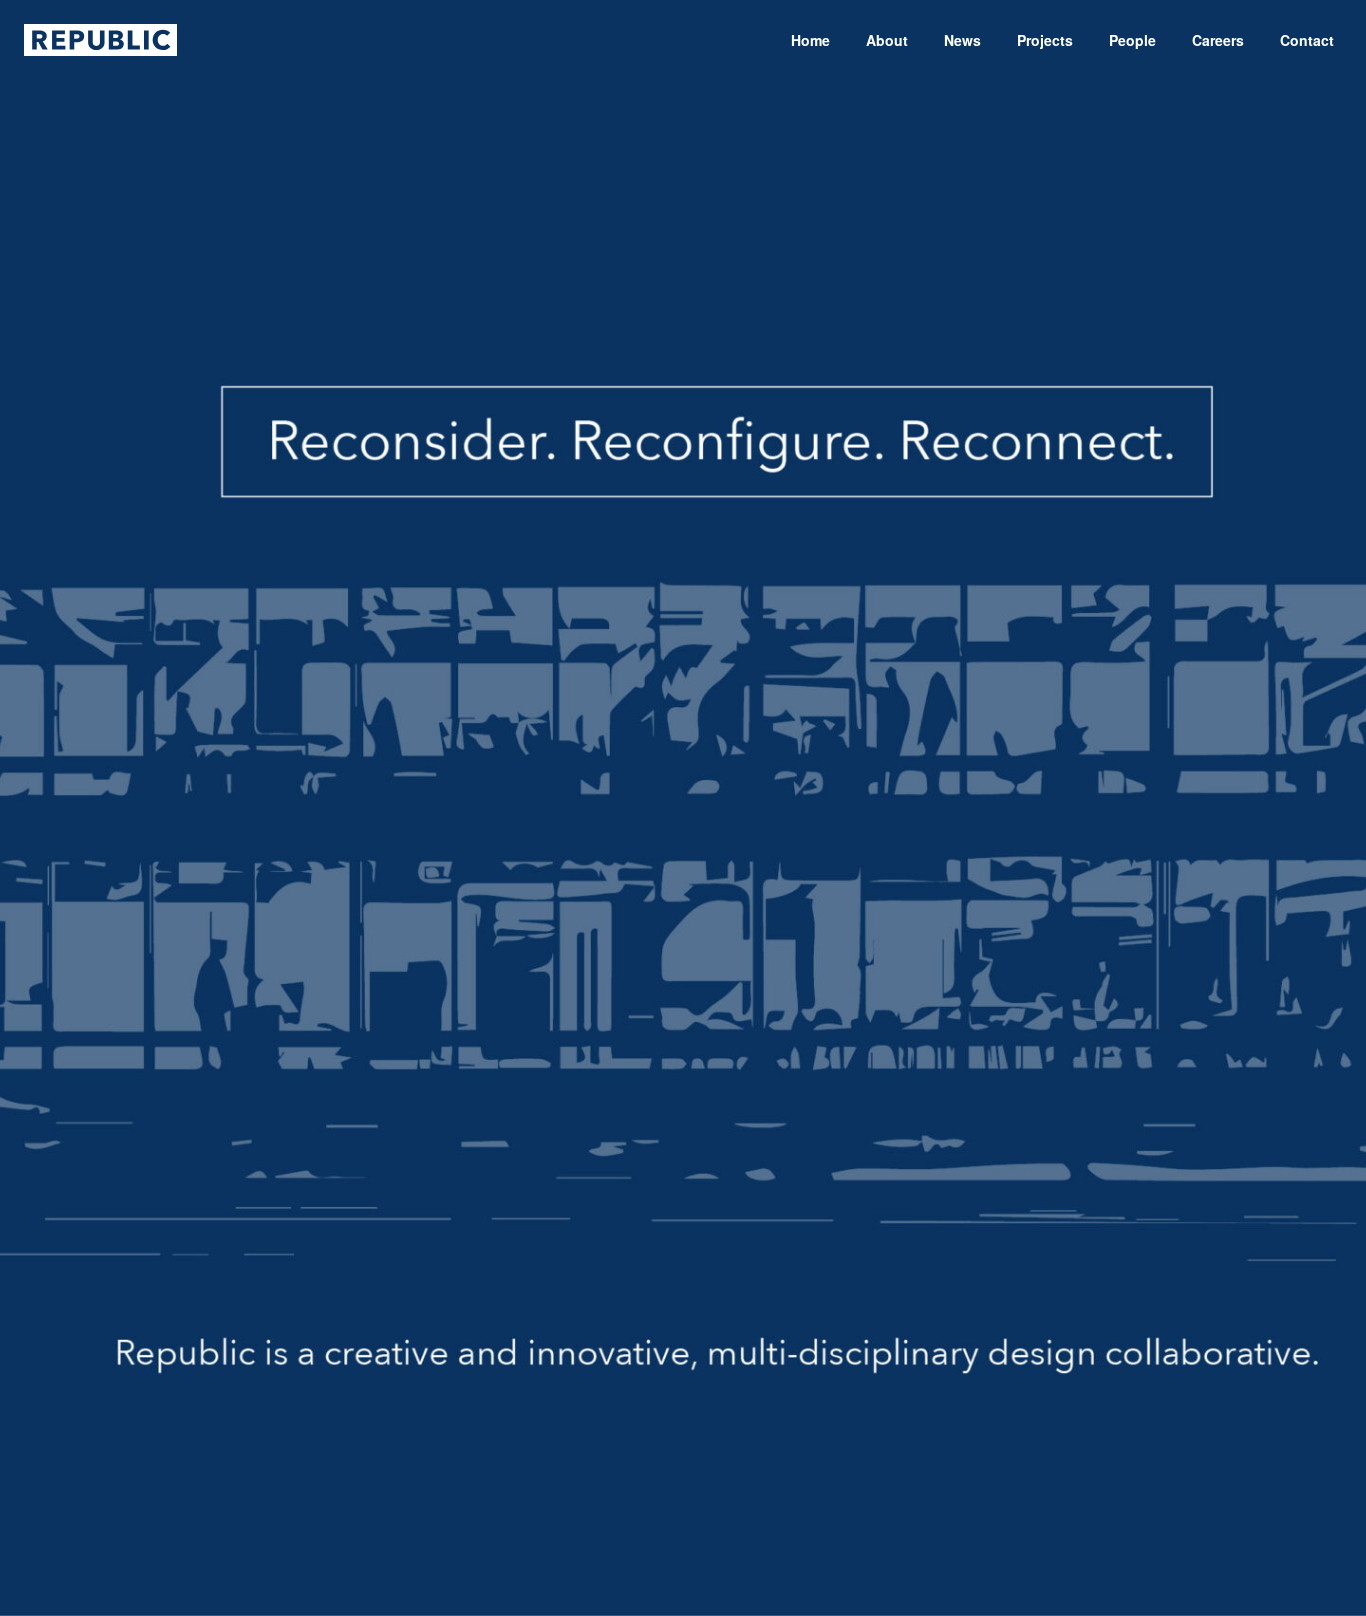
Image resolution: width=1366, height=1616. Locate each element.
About (887, 40)
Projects (1045, 40)
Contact (1307, 40)
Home (810, 40)
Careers (1218, 40)
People (1132, 40)
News (962, 40)
